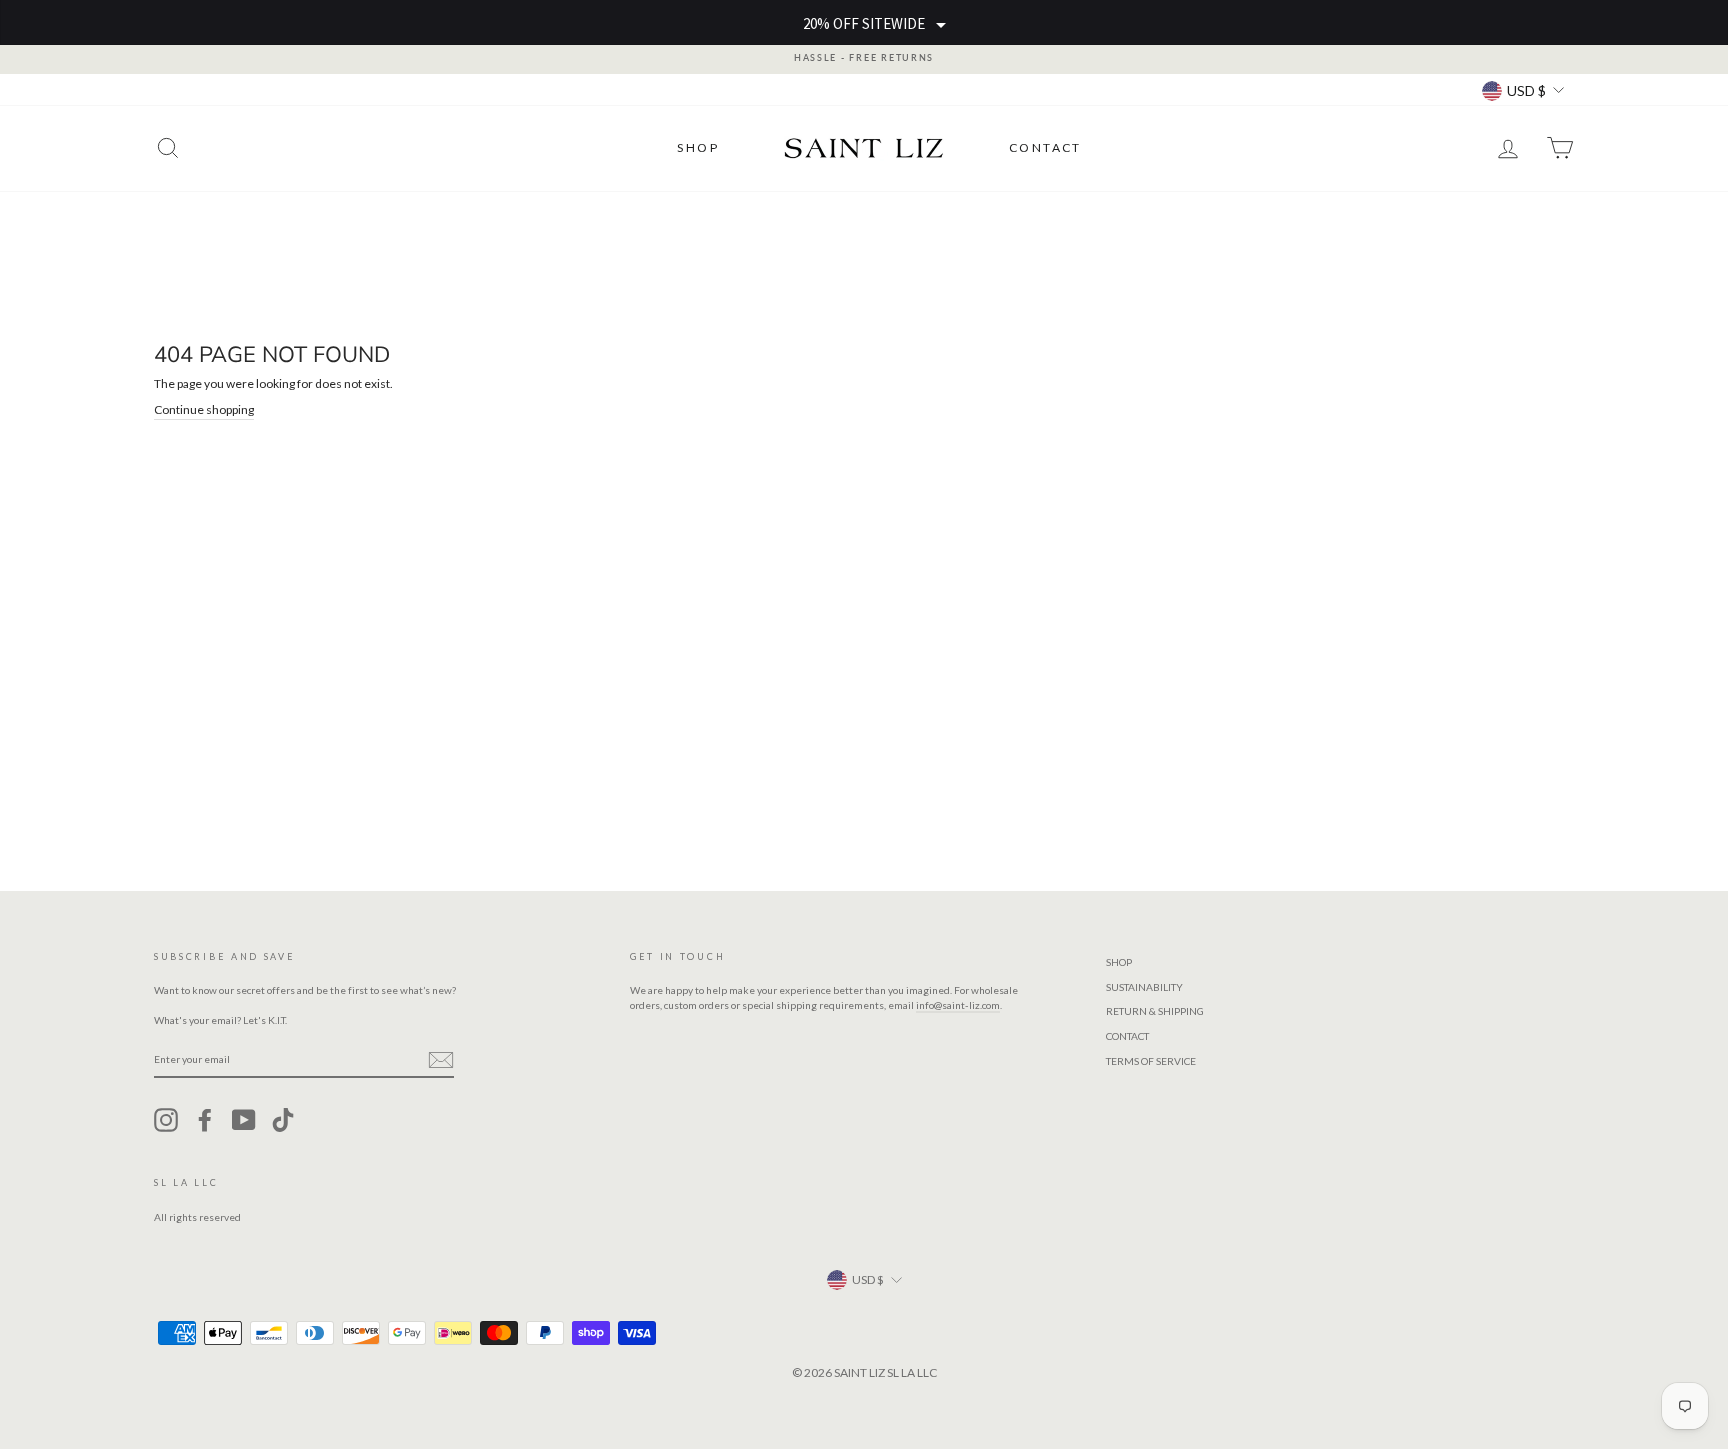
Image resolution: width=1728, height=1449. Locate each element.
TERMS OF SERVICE (1151, 1061)
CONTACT (1045, 147)
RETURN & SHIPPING (1155, 1011)
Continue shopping (204, 409)
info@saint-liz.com (958, 1005)
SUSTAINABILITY (1144, 987)
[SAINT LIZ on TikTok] (283, 1120)
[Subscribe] (441, 1060)
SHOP (698, 147)
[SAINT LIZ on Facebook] (205, 1120)
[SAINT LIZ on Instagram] (166, 1120)
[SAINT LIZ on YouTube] (244, 1120)
